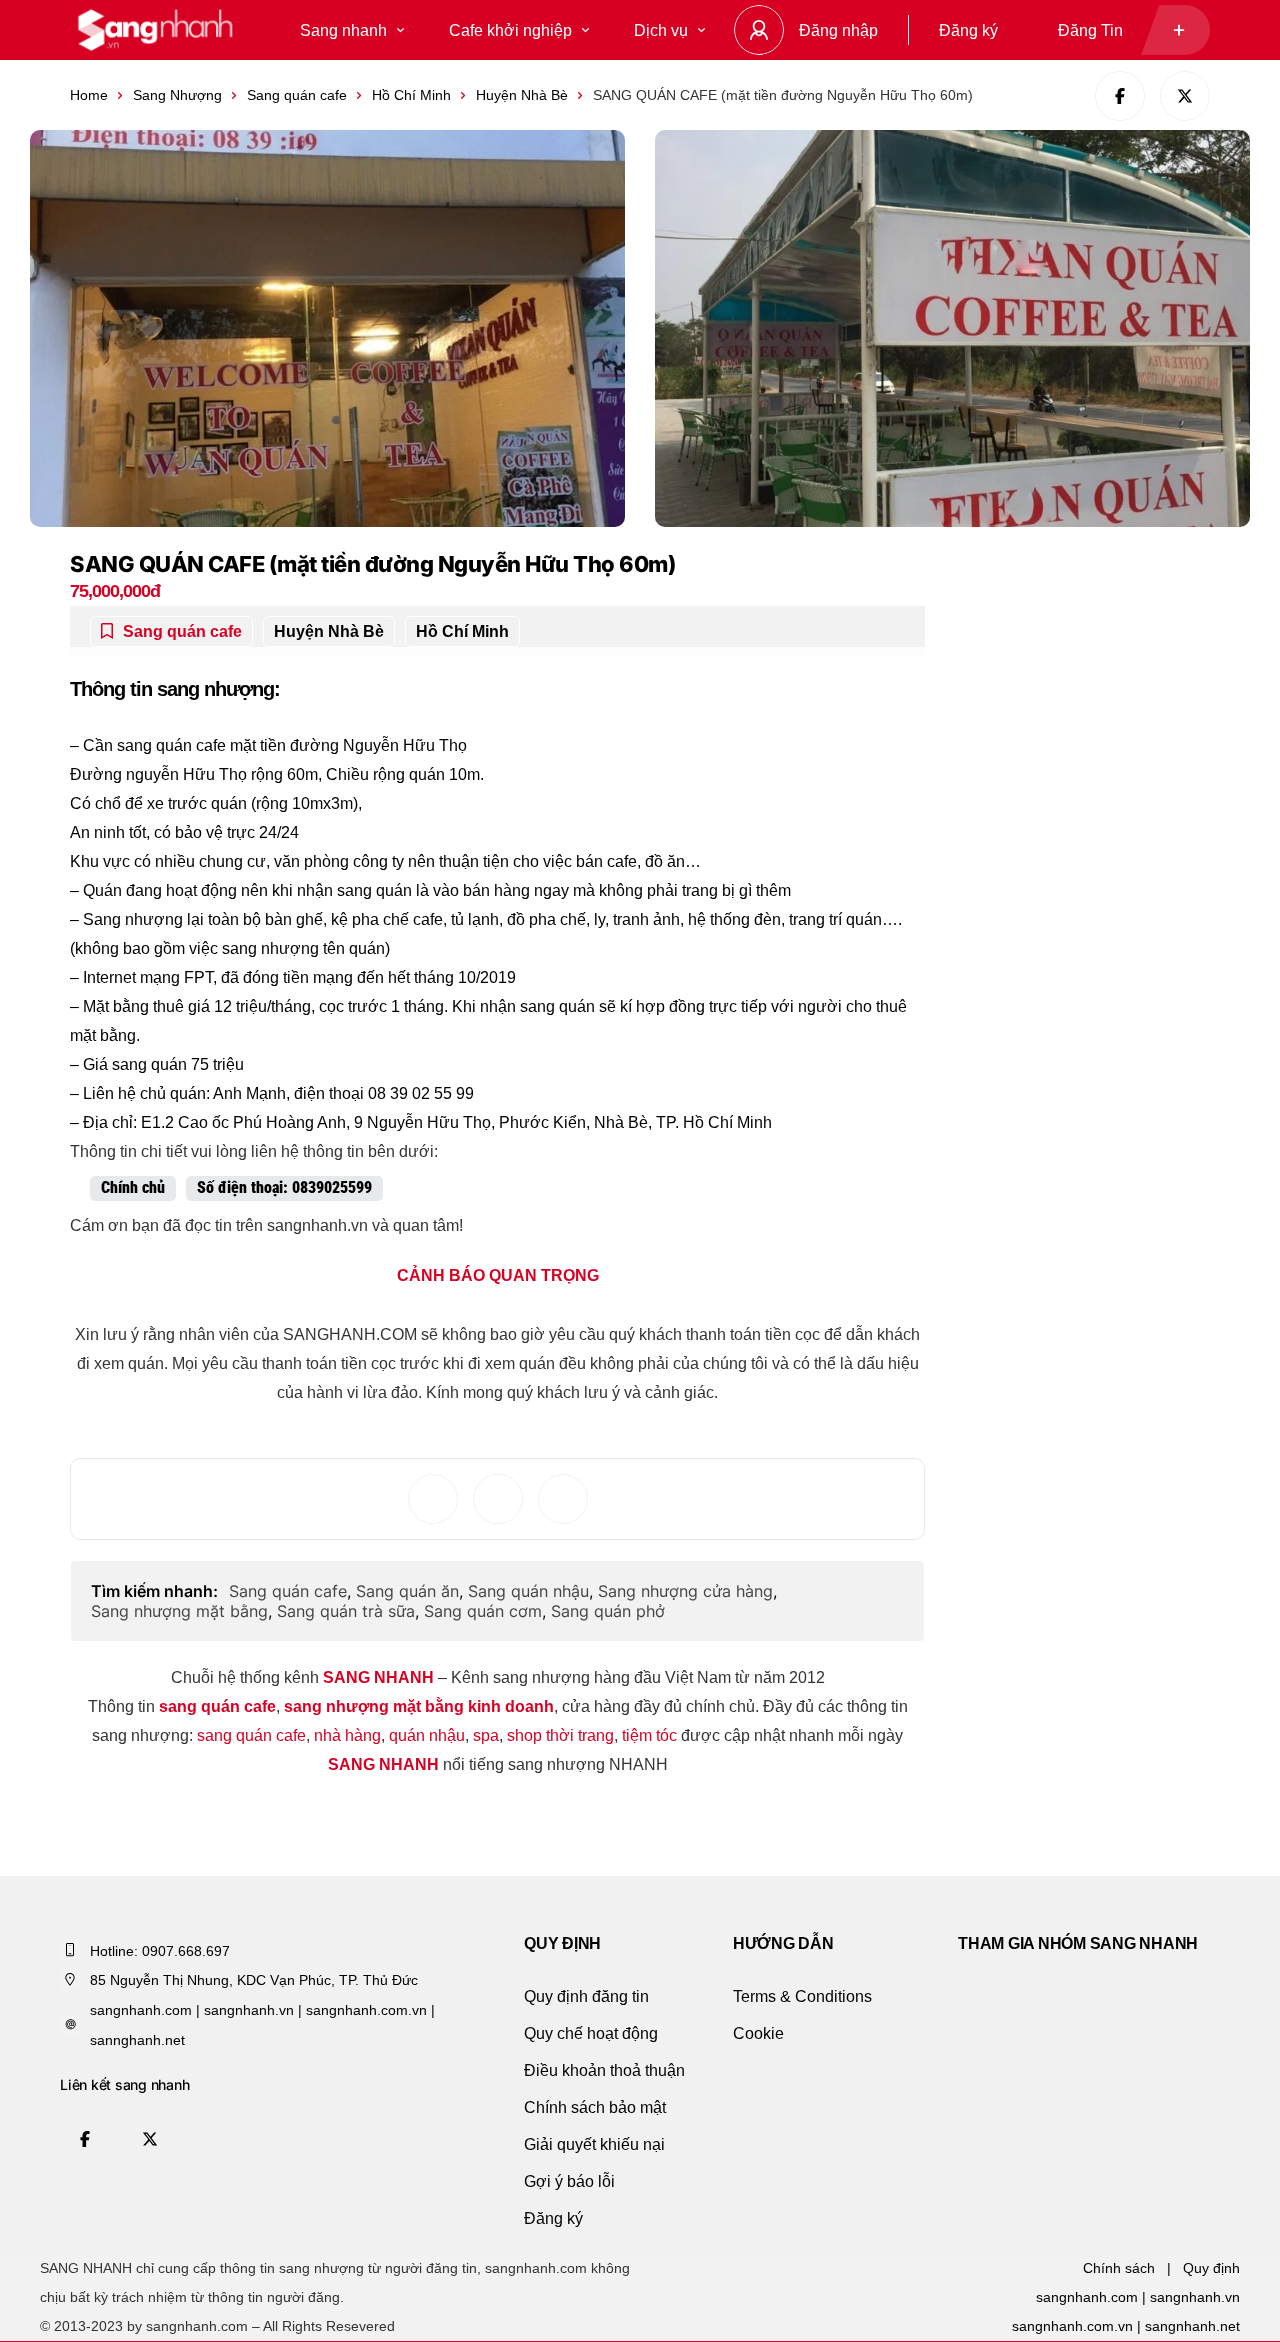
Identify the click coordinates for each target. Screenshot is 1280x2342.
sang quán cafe (217, 1706)
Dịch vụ (661, 30)
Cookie (758, 2033)
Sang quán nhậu (528, 1591)
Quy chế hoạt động (591, 2033)
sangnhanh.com (1087, 2297)
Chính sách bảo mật (595, 2107)
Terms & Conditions (802, 1996)
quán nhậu (427, 1735)
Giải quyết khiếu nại (594, 2144)
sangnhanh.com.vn (1072, 2326)
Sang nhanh (343, 30)
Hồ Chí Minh (411, 95)
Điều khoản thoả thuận (604, 2070)
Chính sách (1119, 2268)
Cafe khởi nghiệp (510, 30)
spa (486, 1735)
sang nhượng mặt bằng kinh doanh (419, 1706)
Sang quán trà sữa (346, 1611)
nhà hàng (347, 1735)
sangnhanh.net (1192, 2326)
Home (89, 95)
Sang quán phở (608, 1611)
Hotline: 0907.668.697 (160, 1951)
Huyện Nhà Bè (522, 95)
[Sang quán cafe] (155, 30)
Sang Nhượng (177, 95)
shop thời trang (560, 1735)
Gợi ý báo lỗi (569, 2181)
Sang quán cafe (297, 95)
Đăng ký (968, 30)
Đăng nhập (838, 30)
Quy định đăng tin (586, 1996)
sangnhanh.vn (1195, 2297)
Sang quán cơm (483, 1611)
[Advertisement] (1105, 657)
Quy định (1211, 2268)
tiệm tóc (649, 1735)
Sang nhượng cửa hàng (685, 1591)
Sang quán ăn (407, 1591)
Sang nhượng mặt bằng (179, 1611)
